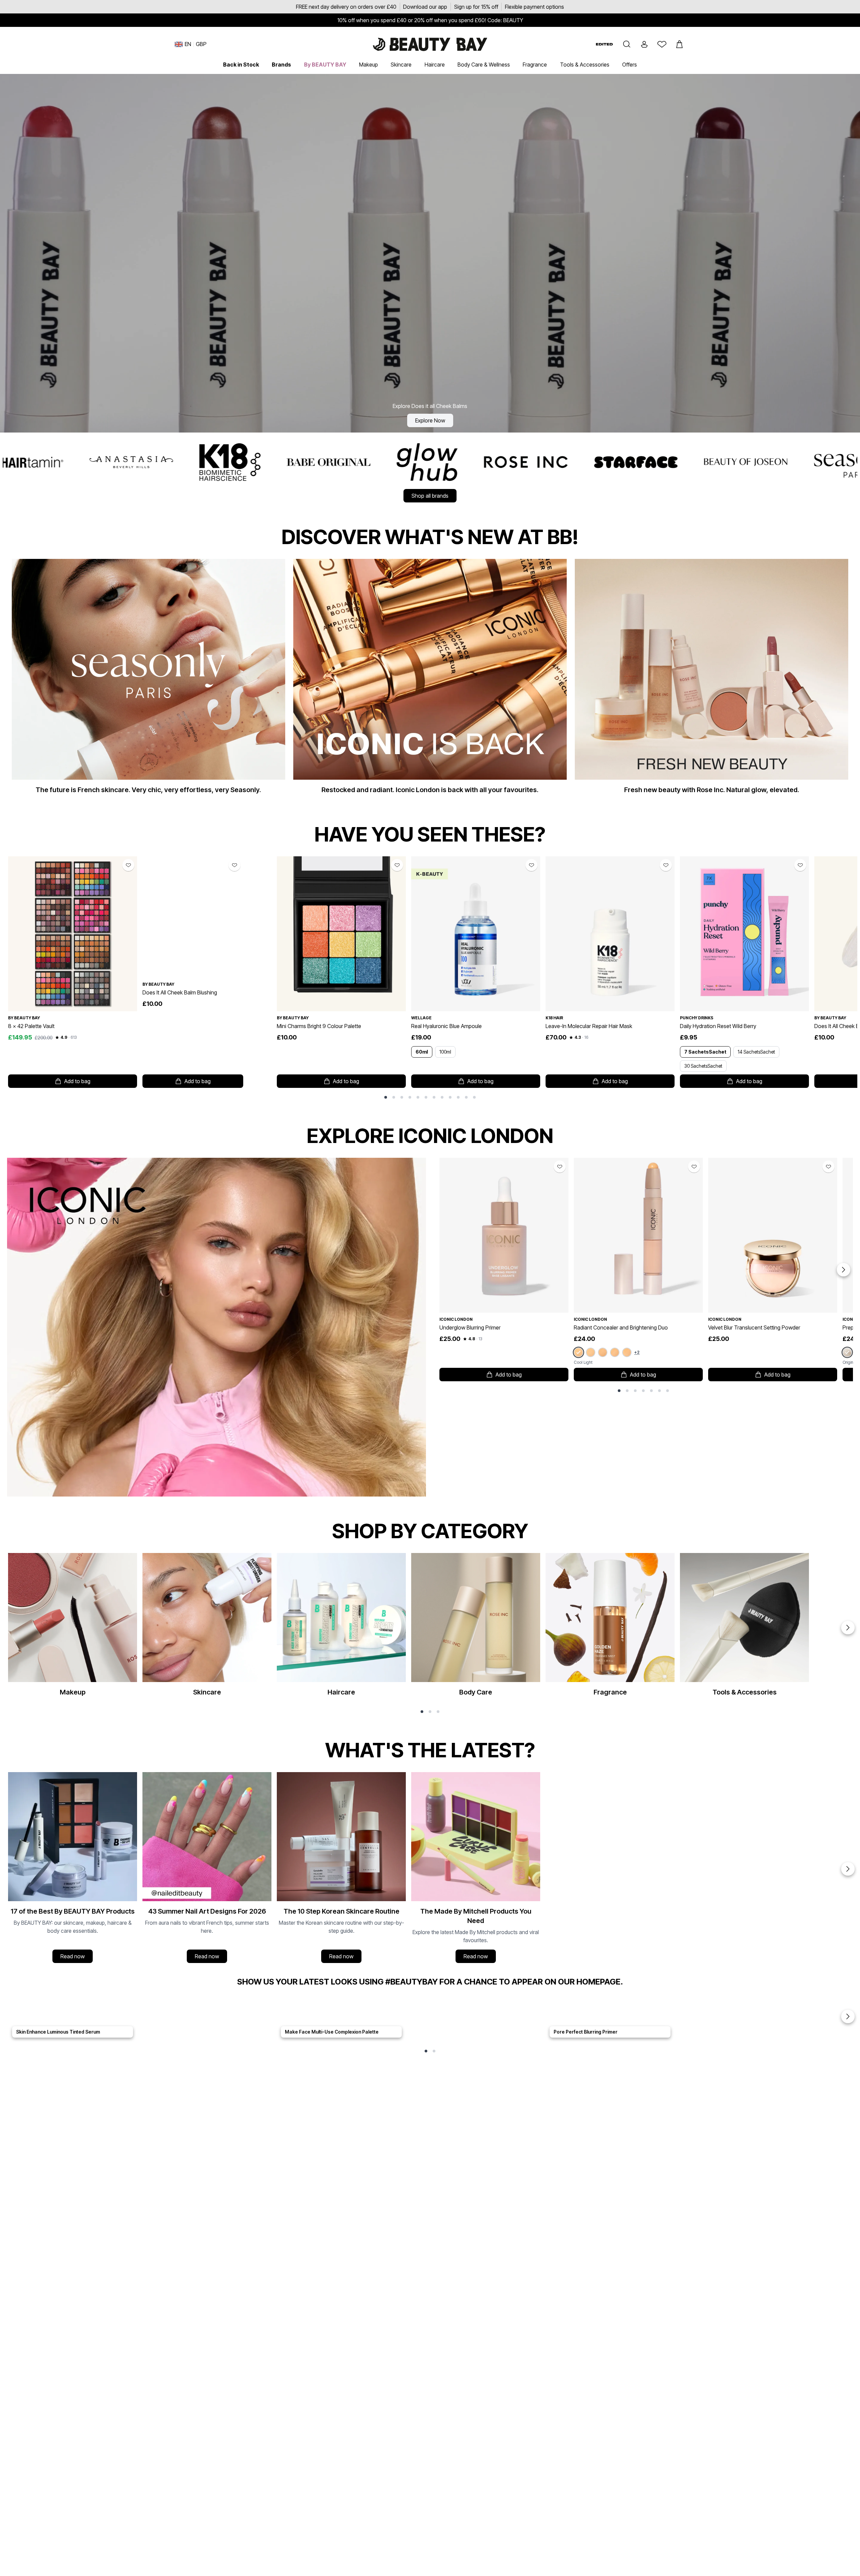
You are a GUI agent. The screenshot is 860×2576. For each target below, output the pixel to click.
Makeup (369, 65)
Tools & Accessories (585, 65)
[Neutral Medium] (615, 1352)
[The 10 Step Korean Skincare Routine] (341, 1869)
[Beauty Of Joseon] (378, 462)
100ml (445, 1052)
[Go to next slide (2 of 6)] (848, 1628)
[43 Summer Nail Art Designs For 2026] (207, 1869)
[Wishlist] (662, 44)
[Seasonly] (488, 462)
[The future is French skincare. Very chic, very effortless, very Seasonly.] (148, 680)
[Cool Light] (578, 1353)
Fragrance (535, 65)
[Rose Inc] (158, 462)
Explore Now (430, 420)
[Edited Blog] (604, 44)
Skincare (401, 65)
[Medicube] (707, 462)
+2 (637, 1352)
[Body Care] (476, 1628)
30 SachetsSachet (703, 1066)
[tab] (386, 1097)
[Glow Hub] (59, 462)
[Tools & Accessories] (744, 1628)
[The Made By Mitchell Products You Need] (476, 1869)
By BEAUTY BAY (325, 65)
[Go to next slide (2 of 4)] (848, 1869)
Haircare (435, 65)
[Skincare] (207, 1628)
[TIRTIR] (597, 462)
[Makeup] (73, 1628)
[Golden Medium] (627, 1352)
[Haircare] (341, 1628)
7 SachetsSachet (705, 1052)
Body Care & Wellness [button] (484, 65)
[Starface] (268, 462)
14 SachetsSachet (756, 1052)
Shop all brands (430, 496)
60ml (422, 1052)
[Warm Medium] (603, 1352)
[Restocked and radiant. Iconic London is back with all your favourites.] (430, 680)
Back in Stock (241, 65)
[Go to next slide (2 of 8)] (844, 1270)
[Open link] (73, 934)
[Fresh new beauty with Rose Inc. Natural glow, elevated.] (712, 680)
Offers (630, 65)
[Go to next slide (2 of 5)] (848, 2016)
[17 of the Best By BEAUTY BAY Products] (73, 1869)
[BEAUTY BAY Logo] (430, 44)
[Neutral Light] (591, 1352)
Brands (281, 65)
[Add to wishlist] (128, 865)
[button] (627, 44)
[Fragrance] (610, 1628)
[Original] (847, 1353)
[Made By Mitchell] (811, 462)
